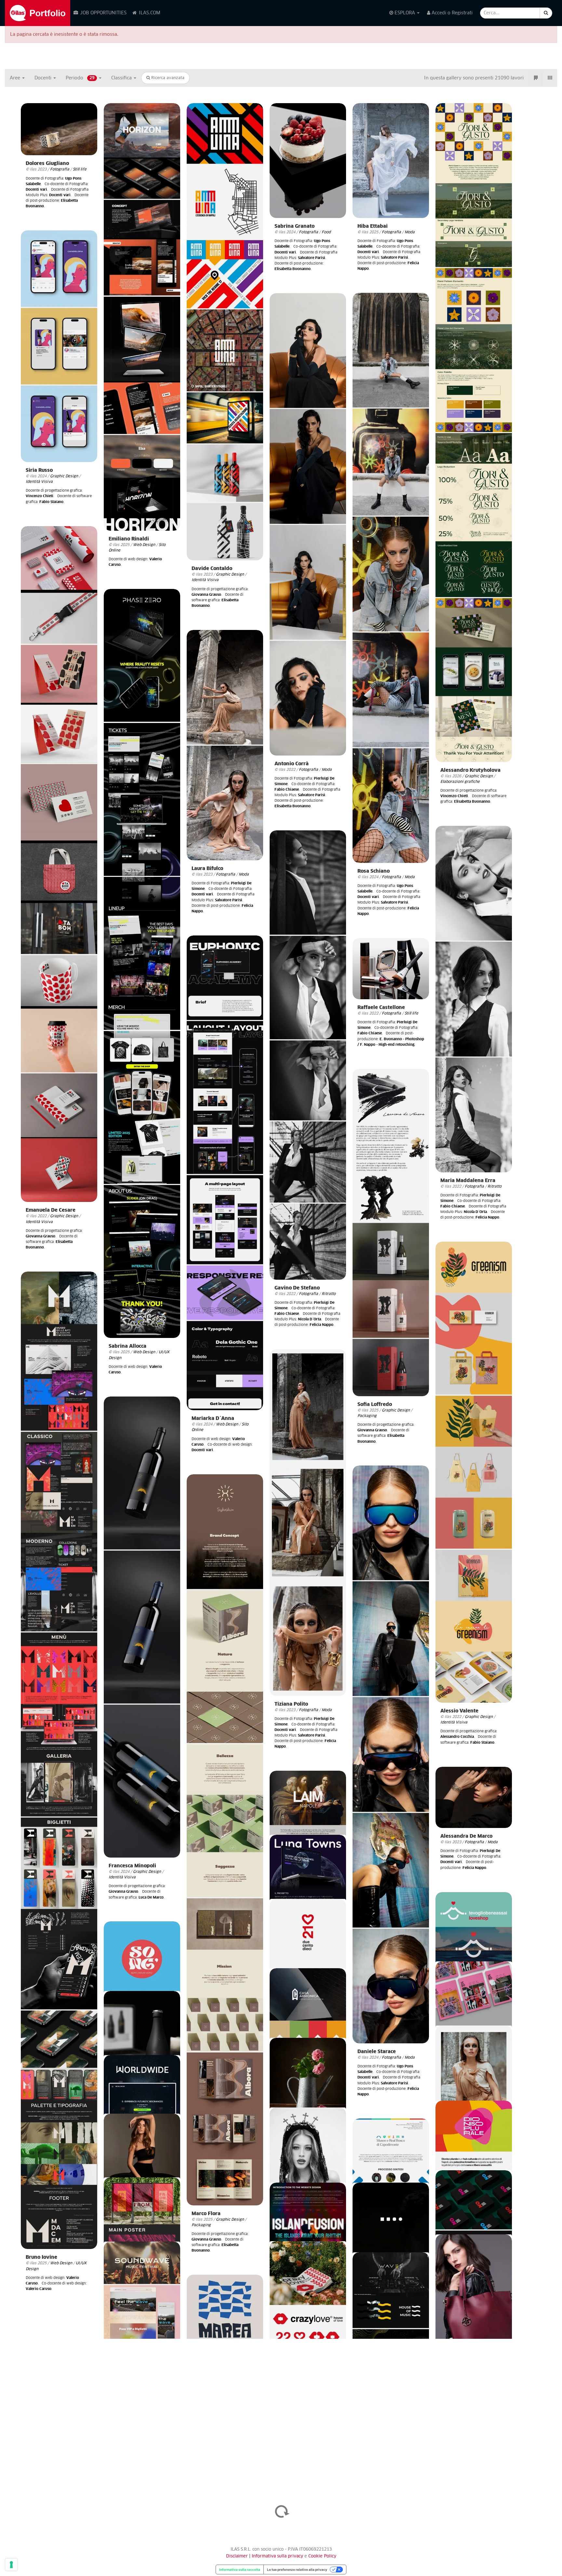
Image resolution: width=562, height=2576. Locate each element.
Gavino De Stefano (297, 1288)
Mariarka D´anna (213, 1418)
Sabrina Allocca (127, 1346)
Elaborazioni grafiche (460, 782)
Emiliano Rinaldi (129, 539)
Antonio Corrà (292, 764)
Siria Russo (39, 470)
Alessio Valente (459, 1711)
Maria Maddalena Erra (468, 1181)
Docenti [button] (44, 78)
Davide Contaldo (212, 569)
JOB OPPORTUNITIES (103, 13)
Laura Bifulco (207, 869)
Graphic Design (230, 574)
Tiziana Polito (291, 1704)
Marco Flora (206, 2214)
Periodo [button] (80, 78)
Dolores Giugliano (47, 164)
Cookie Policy (322, 2556)
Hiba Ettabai (373, 226)
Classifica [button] (122, 78)
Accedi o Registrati (451, 13)
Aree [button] (16, 78)
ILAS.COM (149, 13)
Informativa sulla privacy (278, 2556)
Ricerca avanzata (167, 78)
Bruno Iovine (41, 2257)
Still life (80, 169)
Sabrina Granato (294, 226)
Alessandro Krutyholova (470, 770)
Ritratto (495, 1186)
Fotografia (60, 169)
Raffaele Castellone (381, 1008)
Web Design (144, 545)
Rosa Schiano (374, 871)
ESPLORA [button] (405, 13)
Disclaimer (237, 2556)
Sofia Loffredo (375, 1404)
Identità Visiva (205, 580)
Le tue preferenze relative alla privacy (297, 2569)
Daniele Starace (377, 2052)
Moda (410, 232)
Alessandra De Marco (466, 1836)
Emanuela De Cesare (51, 1210)
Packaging (367, 1416)
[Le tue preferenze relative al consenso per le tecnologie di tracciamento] (11, 2565)
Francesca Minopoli (132, 1866)
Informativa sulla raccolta (240, 2569)
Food (326, 232)
